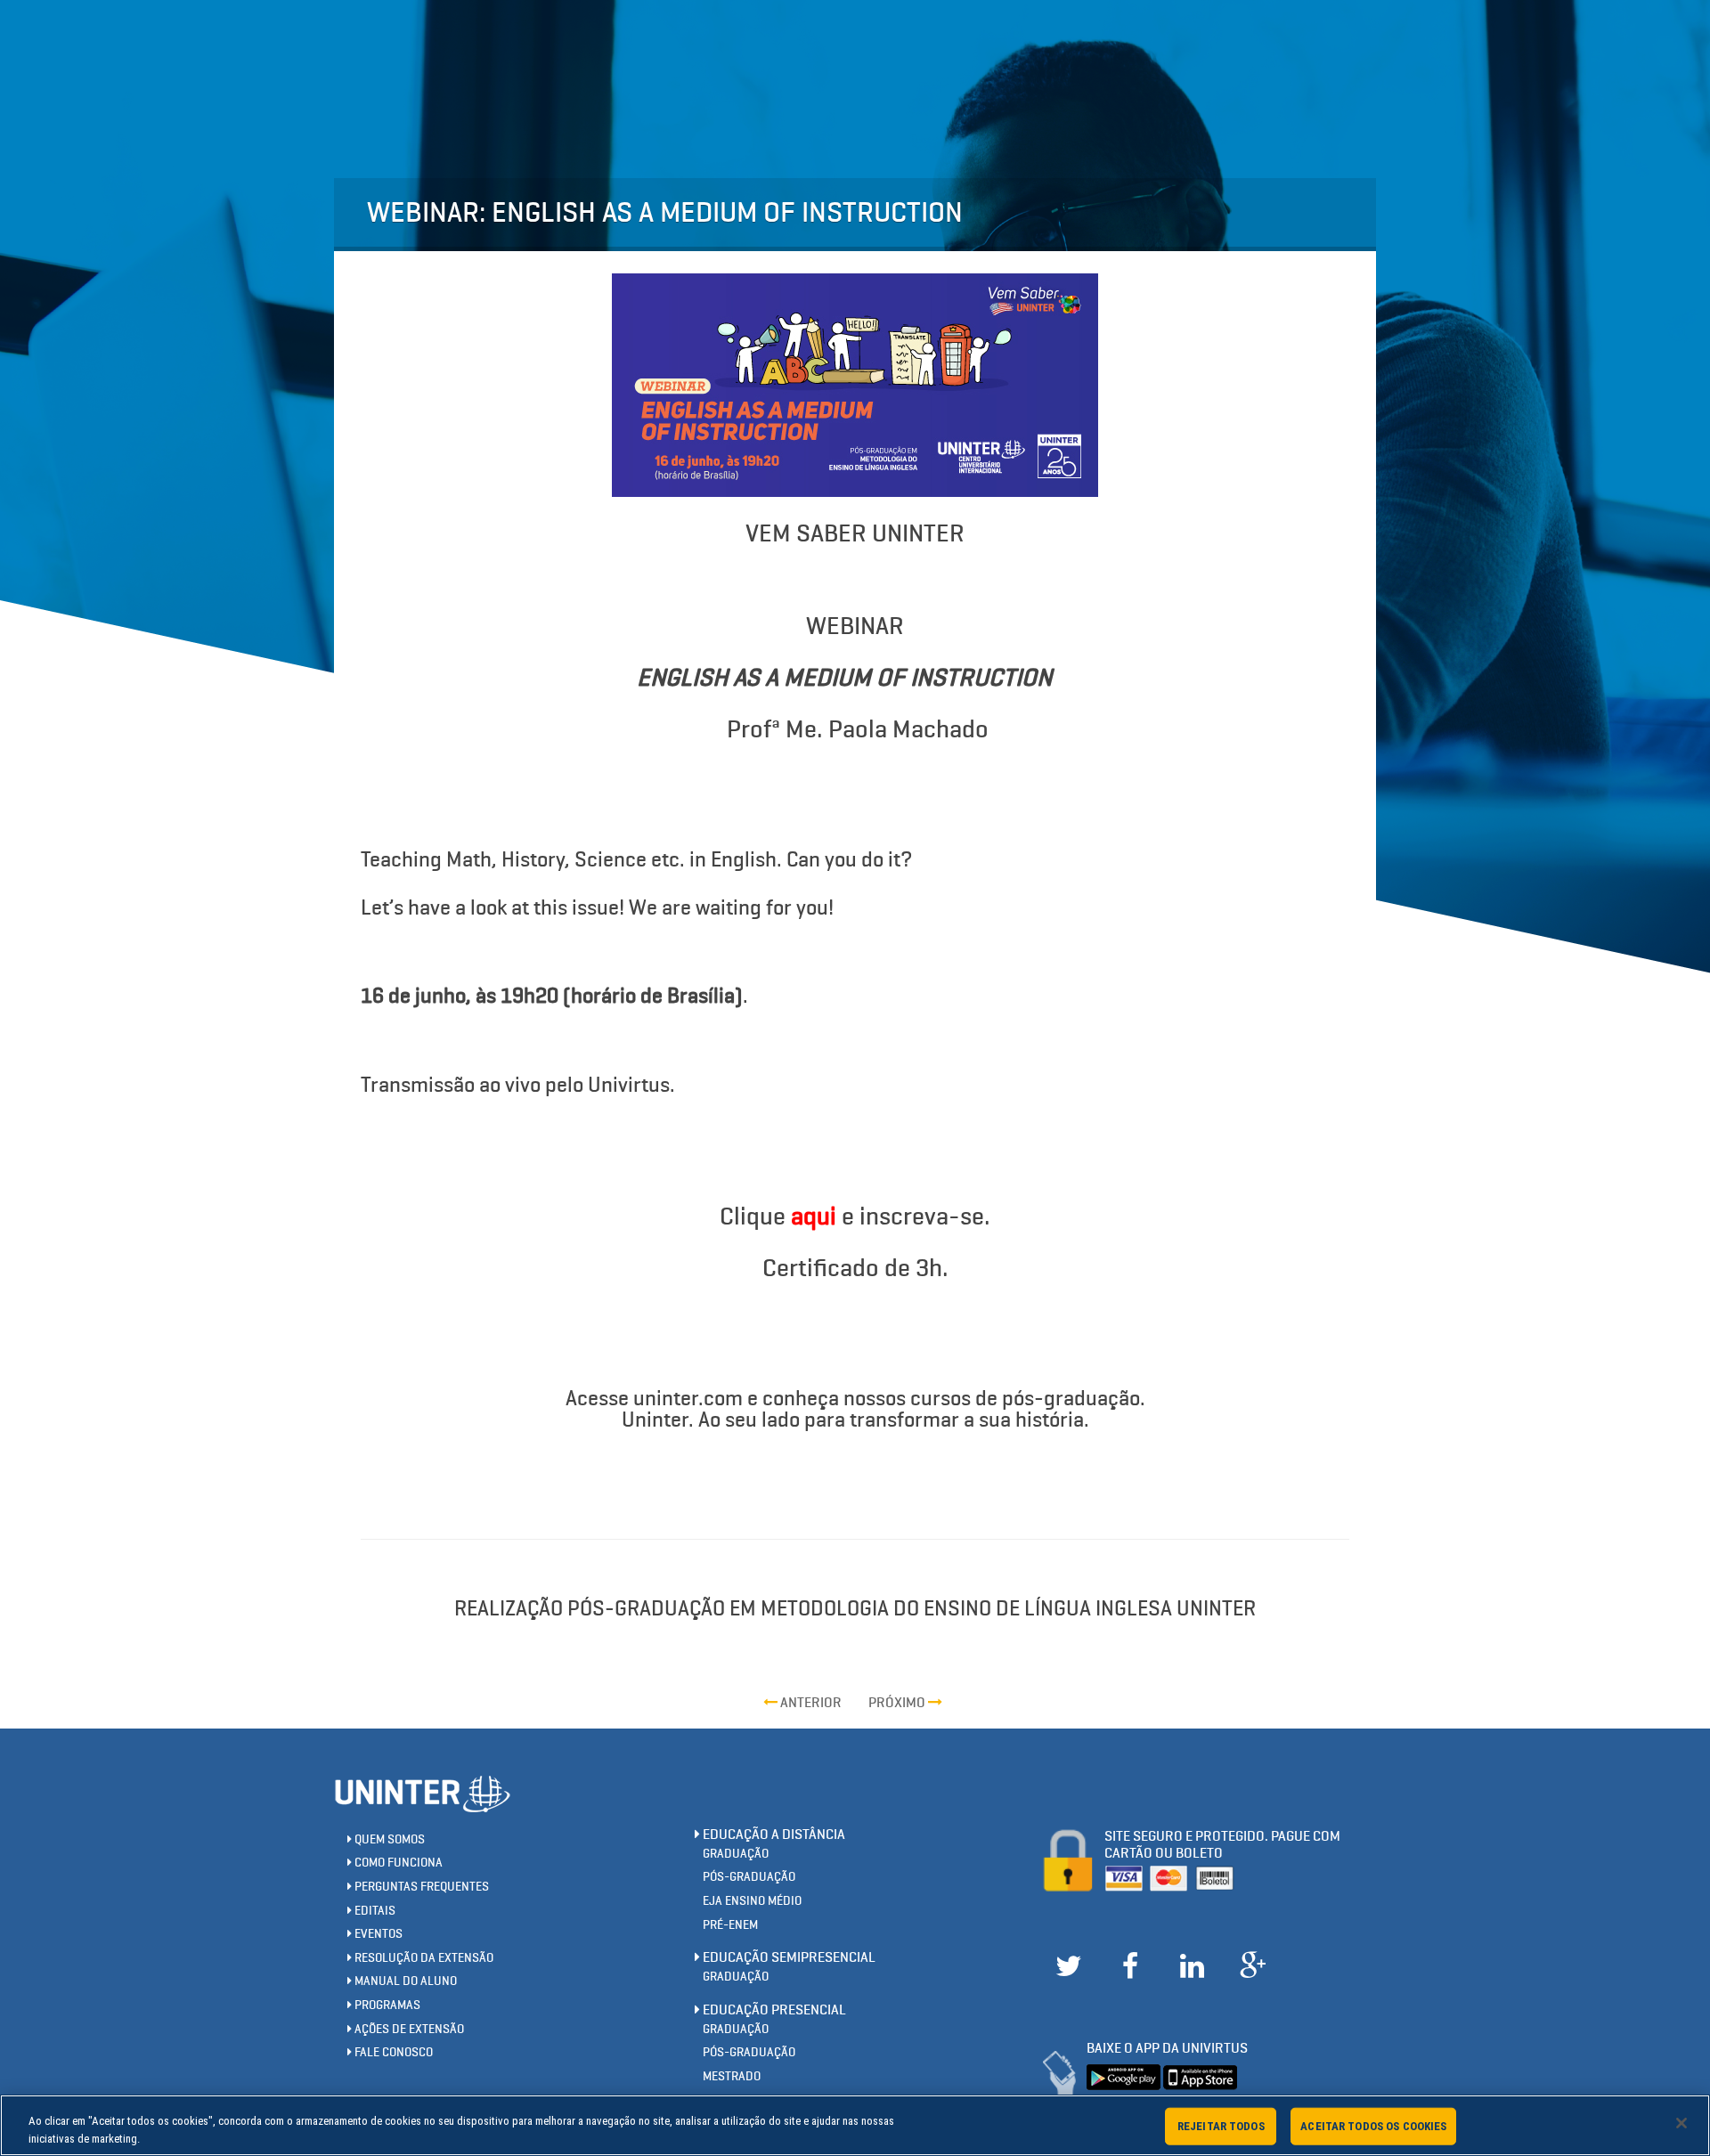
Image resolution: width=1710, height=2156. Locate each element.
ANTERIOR (810, 1702)
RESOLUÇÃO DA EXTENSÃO (423, 1958)
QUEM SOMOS (388, 1839)
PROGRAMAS (386, 2005)
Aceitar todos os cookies (1373, 2126)
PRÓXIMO (898, 1702)
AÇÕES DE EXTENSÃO (408, 2029)
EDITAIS (374, 1911)
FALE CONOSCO (392, 2052)
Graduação (736, 1854)
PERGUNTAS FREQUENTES (420, 1887)
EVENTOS (377, 1934)
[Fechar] (1681, 2123)
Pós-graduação (749, 1877)
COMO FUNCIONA (397, 1863)
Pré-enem (730, 1925)
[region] (855, 2125)
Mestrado (732, 2076)
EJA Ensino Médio (752, 1901)
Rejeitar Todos (1221, 2126)
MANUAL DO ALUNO (404, 1981)
